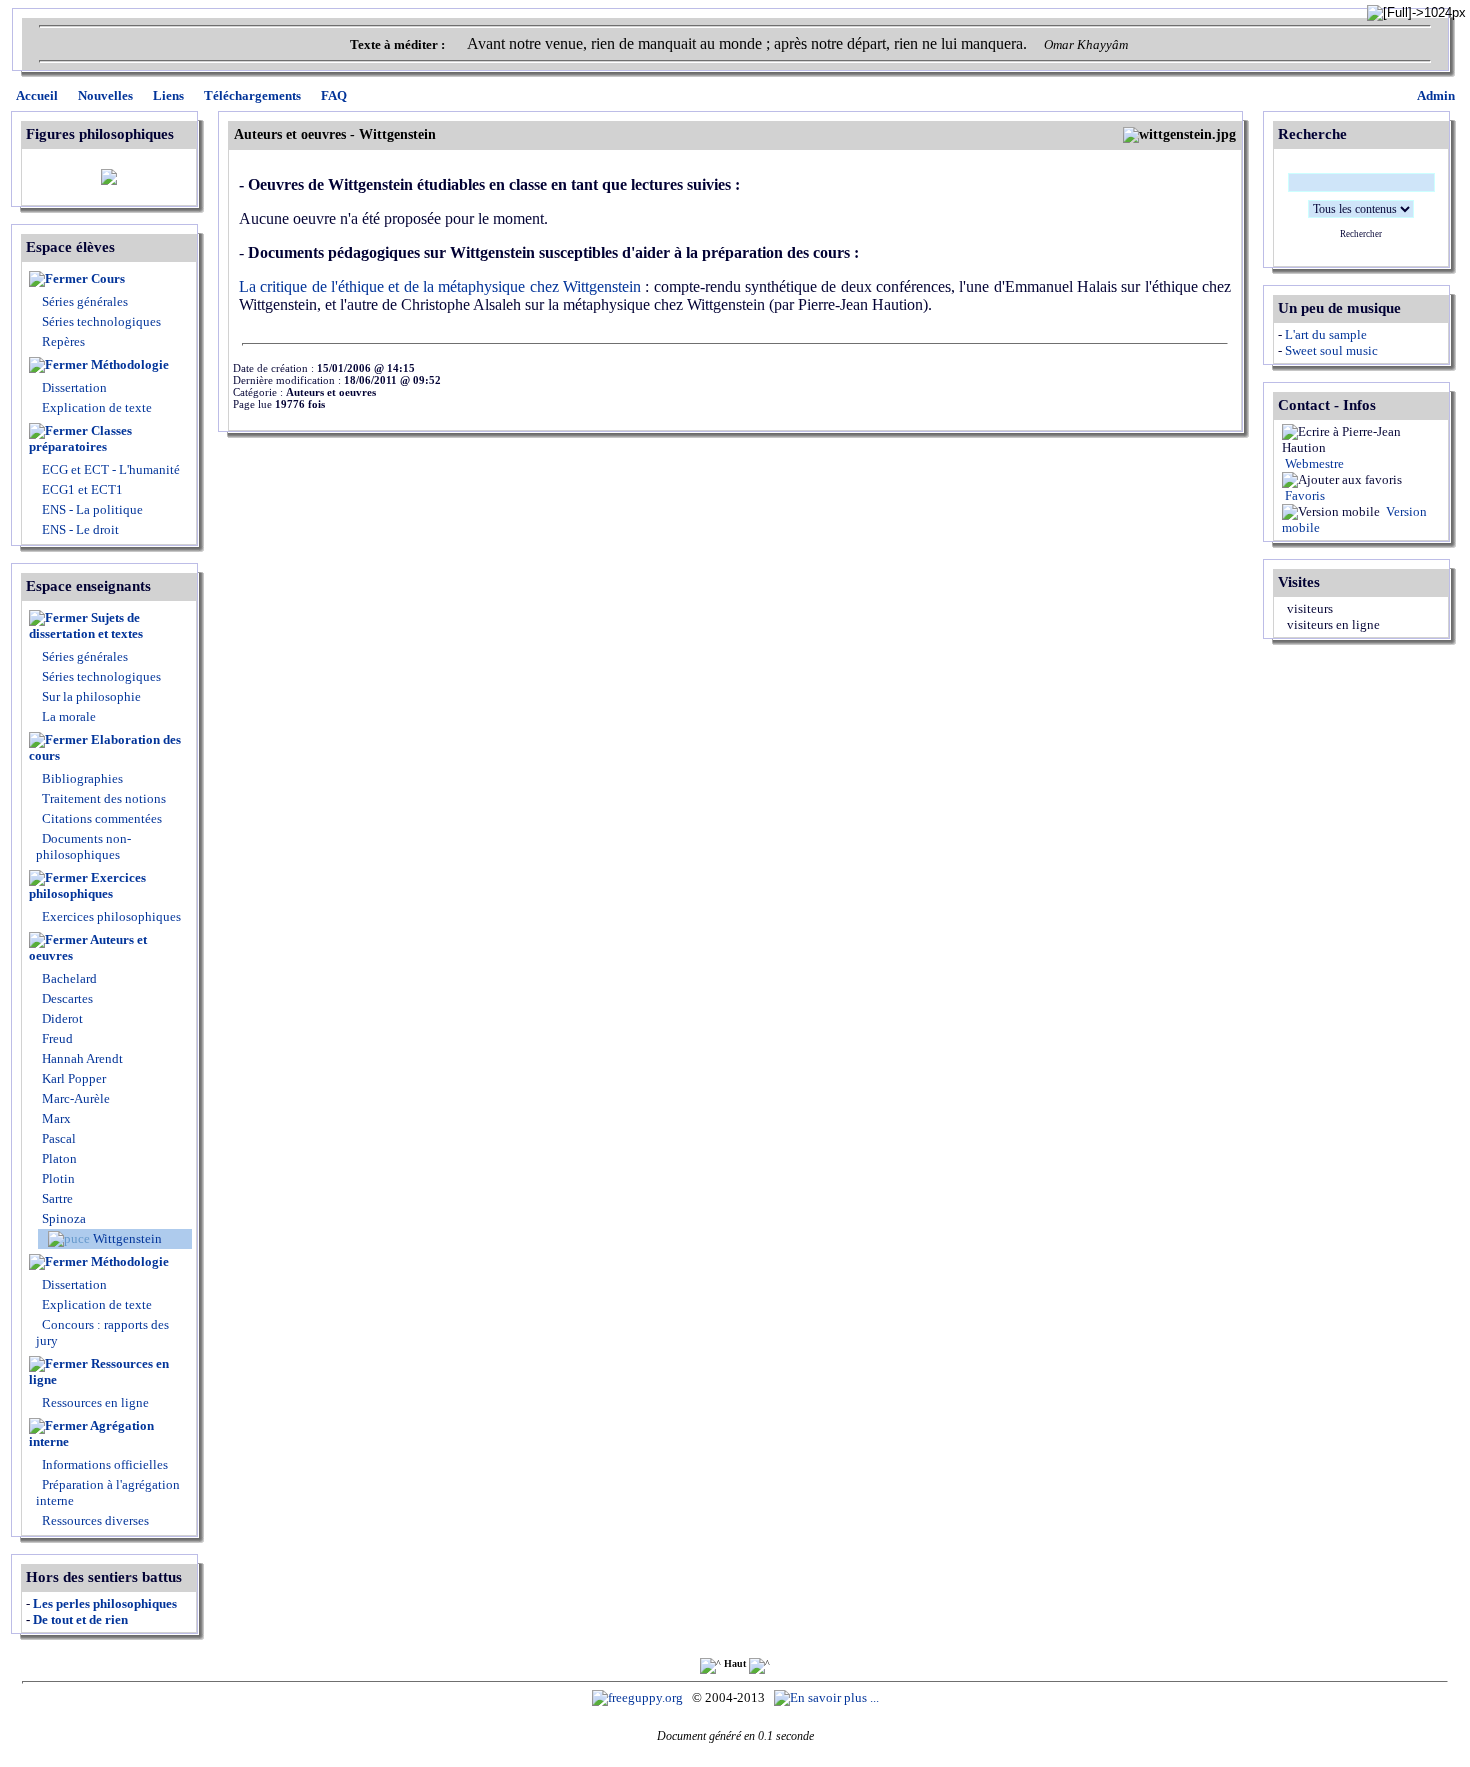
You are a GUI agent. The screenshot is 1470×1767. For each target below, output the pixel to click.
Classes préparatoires (80, 438)
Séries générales (85, 301)
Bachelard (68, 978)
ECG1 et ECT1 (81, 489)
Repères (63, 341)
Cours (108, 278)
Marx (55, 1118)
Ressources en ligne (99, 1371)
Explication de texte (97, 407)
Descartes (66, 998)
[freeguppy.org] (639, 1697)
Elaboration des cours (105, 747)
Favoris (1303, 495)
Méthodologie (130, 364)
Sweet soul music (1331, 350)
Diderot (61, 1018)
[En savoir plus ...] (828, 1697)
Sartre (56, 1198)
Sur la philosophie (91, 696)
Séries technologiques (101, 321)
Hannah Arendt (81, 1058)
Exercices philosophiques (87, 885)
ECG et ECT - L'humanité (109, 469)
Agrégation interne (91, 1433)
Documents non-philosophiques (83, 846)
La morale (67, 716)
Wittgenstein (126, 1238)
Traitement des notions (104, 798)
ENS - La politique (91, 509)
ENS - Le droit (79, 529)
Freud (56, 1038)
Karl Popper (72, 1078)
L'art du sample (1326, 334)
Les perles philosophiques (105, 1603)
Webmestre (1313, 463)
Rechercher (1361, 234)
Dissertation (74, 387)
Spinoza (62, 1218)
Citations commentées (102, 818)
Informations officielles (103, 1464)
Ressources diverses (94, 1520)
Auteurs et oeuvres (88, 947)
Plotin (57, 1178)
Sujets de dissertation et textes (86, 625)
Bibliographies (82, 778)
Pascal (57, 1138)
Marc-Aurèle (74, 1098)
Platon (58, 1158)
